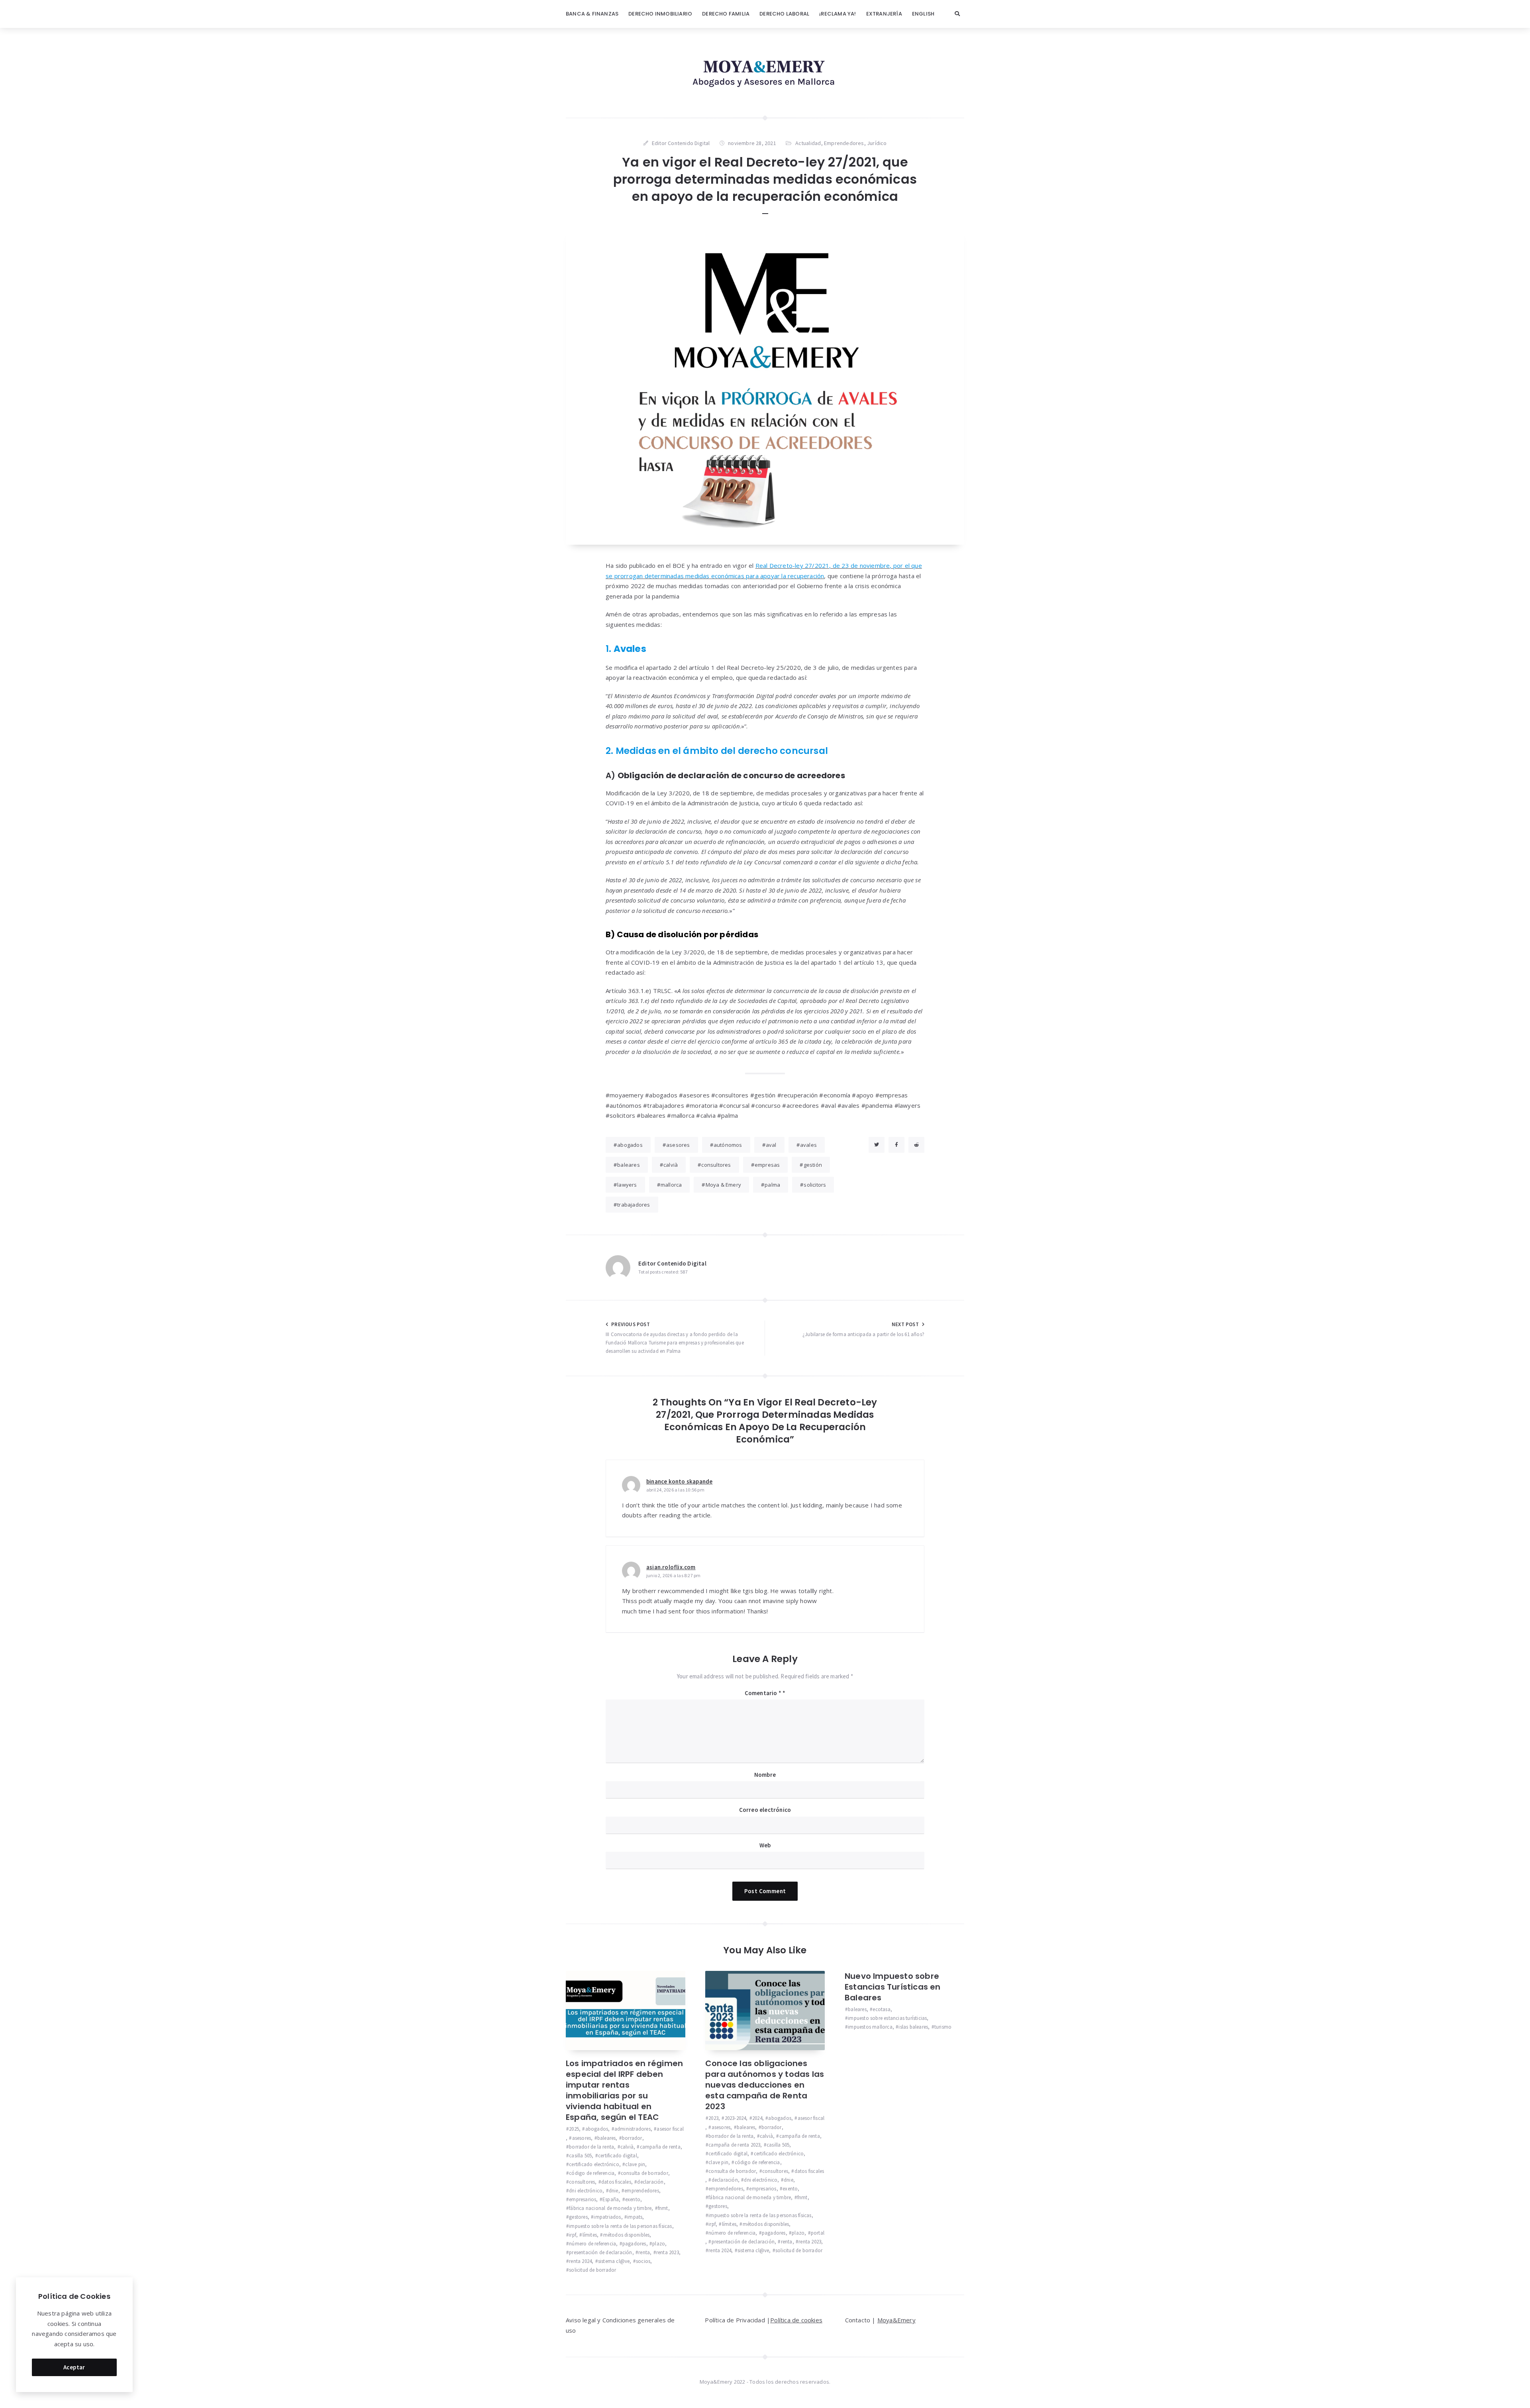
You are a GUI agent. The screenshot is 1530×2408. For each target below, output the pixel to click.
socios (643, 2261)
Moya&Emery (896, 2320)
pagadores (634, 2244)
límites (590, 2235)
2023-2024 (735, 2118)
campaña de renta (660, 2147)
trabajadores (634, 1205)
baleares (629, 1165)
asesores (678, 1145)
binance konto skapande (679, 1481)
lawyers (627, 1185)
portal (818, 2233)
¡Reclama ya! (838, 14)
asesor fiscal (670, 2129)
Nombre (765, 1775)
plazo (659, 2244)
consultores (716, 1165)
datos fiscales (616, 2182)
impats (635, 2217)
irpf (573, 2235)
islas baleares (913, 2027)
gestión (813, 1165)
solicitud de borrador (592, 2270)
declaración (650, 2182)
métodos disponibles (626, 2235)
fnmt (663, 2208)
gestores (578, 2217)
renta (644, 2252)
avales (808, 1145)
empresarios (583, 2199)
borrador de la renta (591, 2147)
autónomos (728, 1145)
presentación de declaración (600, 2252)
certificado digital (618, 2156)
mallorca (671, 1185)
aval (771, 1145)
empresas (767, 1165)
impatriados (607, 2217)
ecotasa (881, 2009)
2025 (574, 2129)
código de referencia (592, 2173)
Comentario (763, 1693)
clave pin (635, 2164)
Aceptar (74, 2367)
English (923, 14)
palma (772, 1185)
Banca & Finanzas (592, 14)
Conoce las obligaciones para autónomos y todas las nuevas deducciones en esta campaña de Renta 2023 (765, 2085)
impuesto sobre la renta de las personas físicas (620, 2226)
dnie (614, 2191)
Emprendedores (844, 143)
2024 (757, 2118)
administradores (633, 2129)
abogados (630, 1145)
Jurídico (877, 143)
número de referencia (592, 2244)
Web (765, 1845)
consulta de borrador (644, 2173)
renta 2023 (668, 2252)
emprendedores (642, 2191)
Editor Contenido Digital (672, 1263)
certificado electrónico (594, 2164)
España (611, 2199)
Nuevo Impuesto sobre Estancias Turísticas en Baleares (893, 1987)
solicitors (815, 1185)
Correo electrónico (765, 1810)
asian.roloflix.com (671, 1567)
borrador (632, 2138)
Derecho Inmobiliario (660, 14)
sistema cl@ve (614, 2261)
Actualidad (808, 143)
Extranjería (884, 14)
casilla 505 (580, 2156)
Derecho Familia (726, 14)
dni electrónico (586, 2191)
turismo (943, 2027)
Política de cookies (796, 2320)
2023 (713, 2118)
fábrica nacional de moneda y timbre (610, 2208)
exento (633, 2199)
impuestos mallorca (870, 2027)
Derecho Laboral (784, 14)
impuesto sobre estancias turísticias (887, 2018)
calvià (671, 1165)
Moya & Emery (723, 1185)
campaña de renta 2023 (734, 2145)
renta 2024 (580, 2261)
